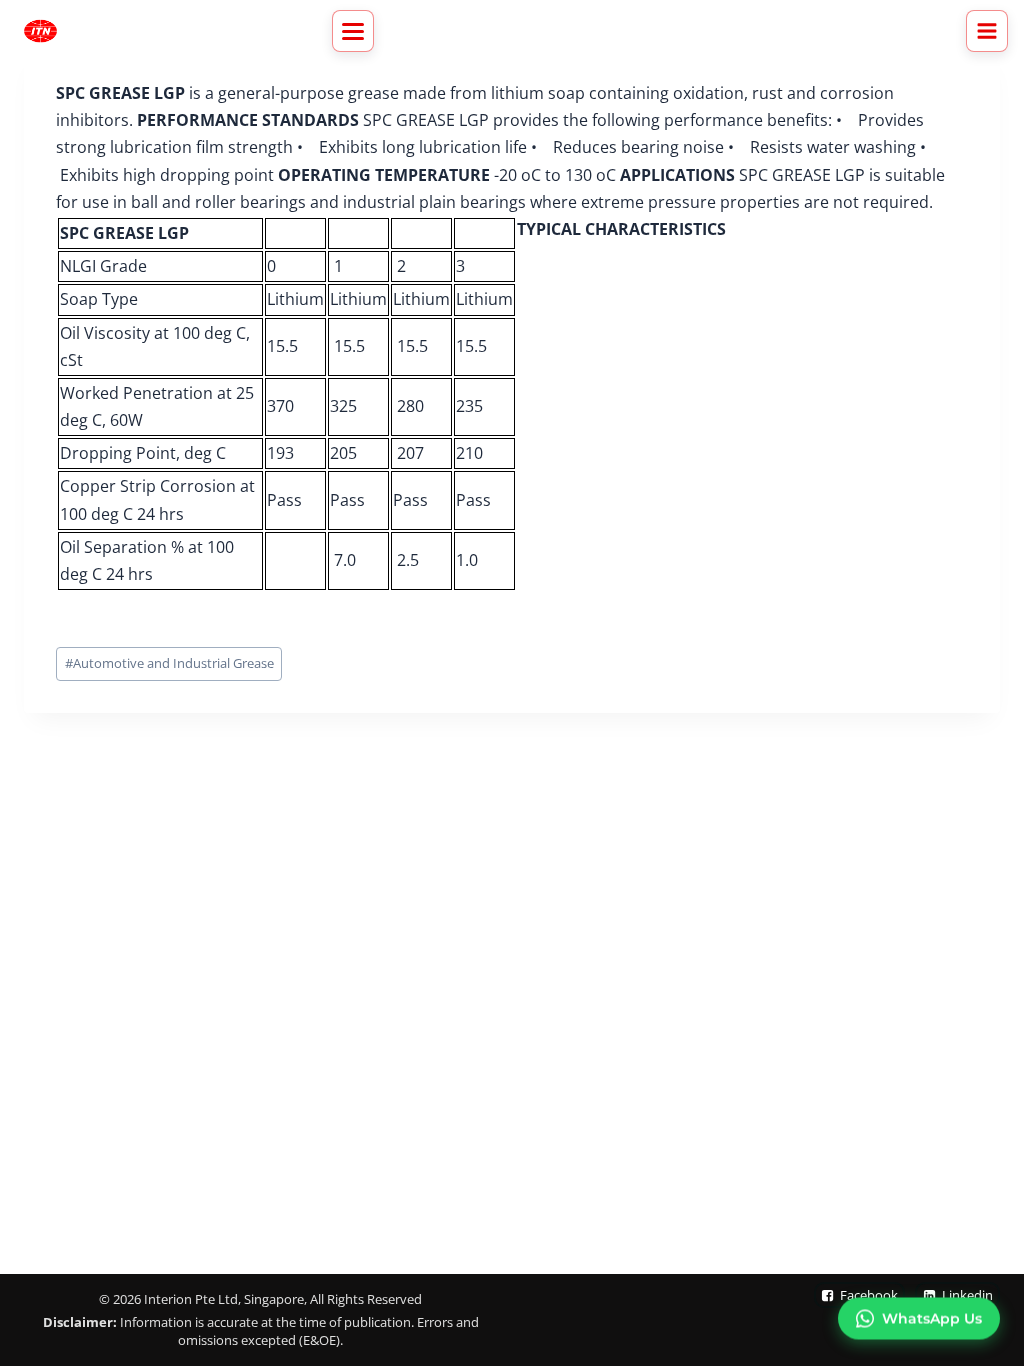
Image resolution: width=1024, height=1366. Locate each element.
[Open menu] (987, 31)
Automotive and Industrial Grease (169, 663)
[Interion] (40, 31)
